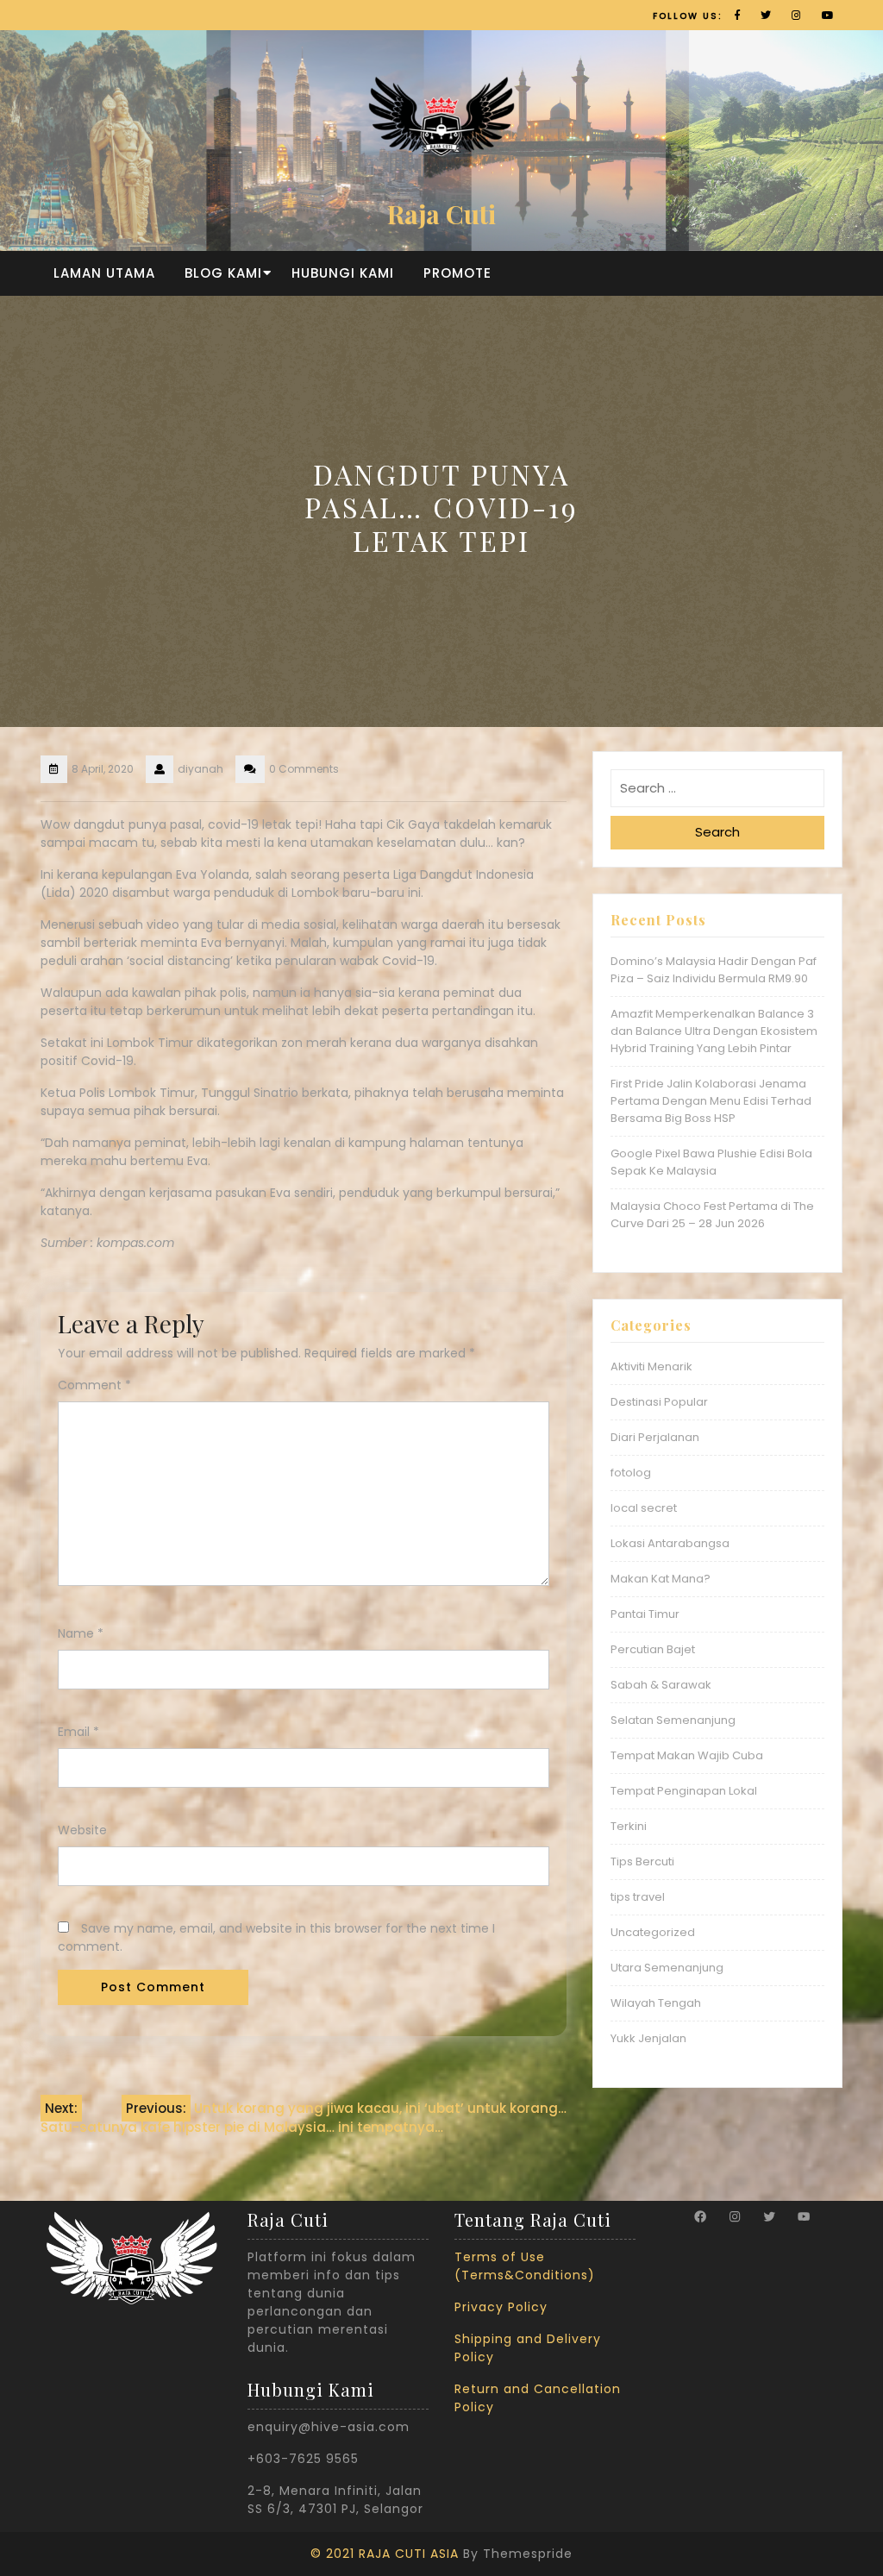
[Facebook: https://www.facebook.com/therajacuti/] (700, 2216)
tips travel (638, 1897)
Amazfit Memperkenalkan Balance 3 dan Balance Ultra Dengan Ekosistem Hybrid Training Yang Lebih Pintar (714, 1031)
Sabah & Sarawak (661, 1685)
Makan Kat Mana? (661, 1579)
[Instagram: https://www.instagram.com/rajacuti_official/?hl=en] (735, 2216)
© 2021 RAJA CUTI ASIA (385, 2554)
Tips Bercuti (642, 1861)
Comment (94, 1385)
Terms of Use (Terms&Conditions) (525, 2266)
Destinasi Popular (659, 1402)
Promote (457, 273)
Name (81, 1633)
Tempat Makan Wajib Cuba (687, 1755)
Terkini (629, 1826)
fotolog (631, 1473)
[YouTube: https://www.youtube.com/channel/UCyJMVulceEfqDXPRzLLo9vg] (804, 2216)
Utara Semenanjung (667, 1968)
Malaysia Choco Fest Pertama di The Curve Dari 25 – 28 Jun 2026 (712, 1215)
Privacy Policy (501, 2307)
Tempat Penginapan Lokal (684, 1791)
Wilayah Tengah (656, 2003)
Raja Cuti (441, 214)
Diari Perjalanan (655, 1437)
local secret (644, 1508)
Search (717, 832)
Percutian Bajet (653, 1649)
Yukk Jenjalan (648, 2038)
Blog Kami (223, 273)
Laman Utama (104, 273)
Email (78, 1732)
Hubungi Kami (343, 273)
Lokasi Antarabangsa (670, 1543)
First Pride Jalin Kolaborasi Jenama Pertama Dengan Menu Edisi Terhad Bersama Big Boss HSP (711, 1101)
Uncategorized (653, 1932)
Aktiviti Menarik (651, 1366)
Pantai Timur (645, 1614)
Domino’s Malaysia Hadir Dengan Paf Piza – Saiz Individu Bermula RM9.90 (714, 970)
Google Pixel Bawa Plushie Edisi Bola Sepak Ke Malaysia (711, 1162)
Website (82, 1830)
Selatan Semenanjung (673, 1720)
